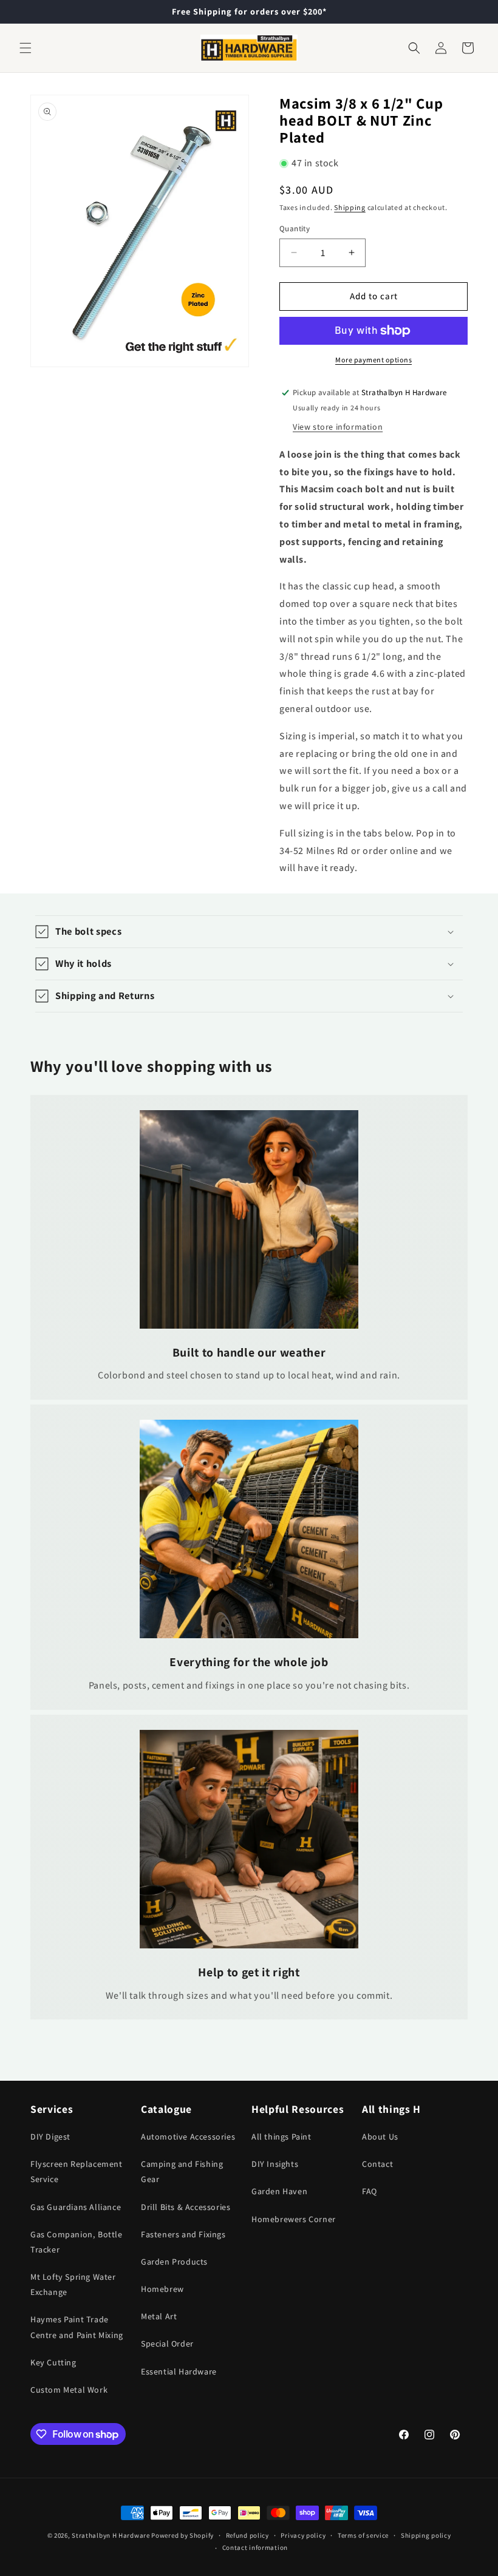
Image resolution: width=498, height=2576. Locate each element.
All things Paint (281, 2137)
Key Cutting (53, 2362)
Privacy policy (303, 2535)
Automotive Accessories (188, 2137)
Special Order (167, 2344)
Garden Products (174, 2262)
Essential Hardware (179, 2371)
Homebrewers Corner (294, 2219)
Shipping (350, 207)
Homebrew (162, 2289)
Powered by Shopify (182, 2535)
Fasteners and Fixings (183, 2234)
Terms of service (363, 2535)
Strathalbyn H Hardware (111, 2535)
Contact (377, 2164)
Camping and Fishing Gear (182, 2171)
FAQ (370, 2191)
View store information (338, 427)
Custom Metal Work (69, 2390)
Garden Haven (279, 2191)
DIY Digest (50, 2137)
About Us (380, 2137)
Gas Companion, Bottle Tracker (77, 2242)
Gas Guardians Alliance (76, 2207)
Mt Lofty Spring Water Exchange (73, 2284)
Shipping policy (426, 2535)
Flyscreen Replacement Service (77, 2171)
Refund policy (247, 2535)
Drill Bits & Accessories (186, 2207)
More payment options (373, 360)
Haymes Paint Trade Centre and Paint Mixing (77, 2327)
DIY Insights (275, 2164)
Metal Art (159, 2316)
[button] (26, 48)
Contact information (255, 2547)
